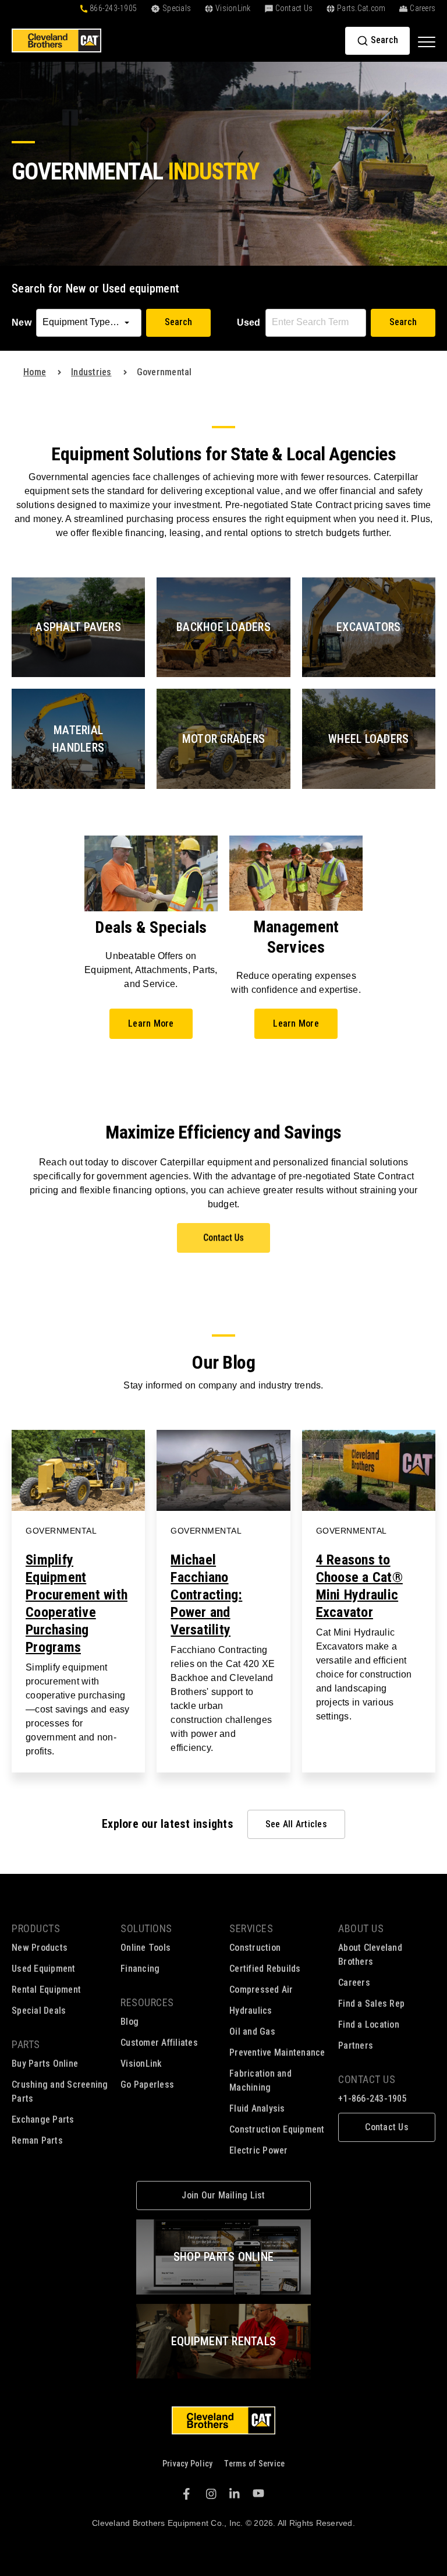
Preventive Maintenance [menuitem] (277, 2052)
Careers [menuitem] (354, 1983)
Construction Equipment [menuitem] (277, 2129)
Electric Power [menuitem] (259, 2150)
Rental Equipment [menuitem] (46, 1990)
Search (178, 322)
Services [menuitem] (251, 1928)
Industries (91, 372)
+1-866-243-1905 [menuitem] (372, 2098)
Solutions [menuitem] (146, 1928)
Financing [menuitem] (140, 1969)
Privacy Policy (188, 2464)
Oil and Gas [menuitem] (252, 2031)
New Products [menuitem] (40, 1948)
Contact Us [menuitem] (367, 2079)
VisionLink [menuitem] (141, 2064)
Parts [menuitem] (26, 2044)
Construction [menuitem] (255, 1948)
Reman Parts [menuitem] (37, 2140)
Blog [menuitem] (130, 2022)
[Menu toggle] (427, 41)
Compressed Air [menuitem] (261, 1990)
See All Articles (296, 1824)
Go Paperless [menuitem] (147, 2085)
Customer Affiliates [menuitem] (159, 2043)
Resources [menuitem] (147, 2002)
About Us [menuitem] (361, 1928)
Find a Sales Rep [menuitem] (371, 2004)
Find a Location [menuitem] (369, 2024)
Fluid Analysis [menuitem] (257, 2108)
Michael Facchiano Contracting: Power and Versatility (206, 1595)
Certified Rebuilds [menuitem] (265, 1969)
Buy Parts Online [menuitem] (45, 2064)
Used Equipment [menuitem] (44, 1969)
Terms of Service (254, 2464)
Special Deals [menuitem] (39, 2011)
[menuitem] (387, 2127)
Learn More (151, 1023)
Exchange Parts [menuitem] (43, 2119)
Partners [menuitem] (356, 2045)
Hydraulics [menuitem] (251, 2011)
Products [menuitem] (36, 1928)
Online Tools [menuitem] (146, 1948)
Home (35, 372)
